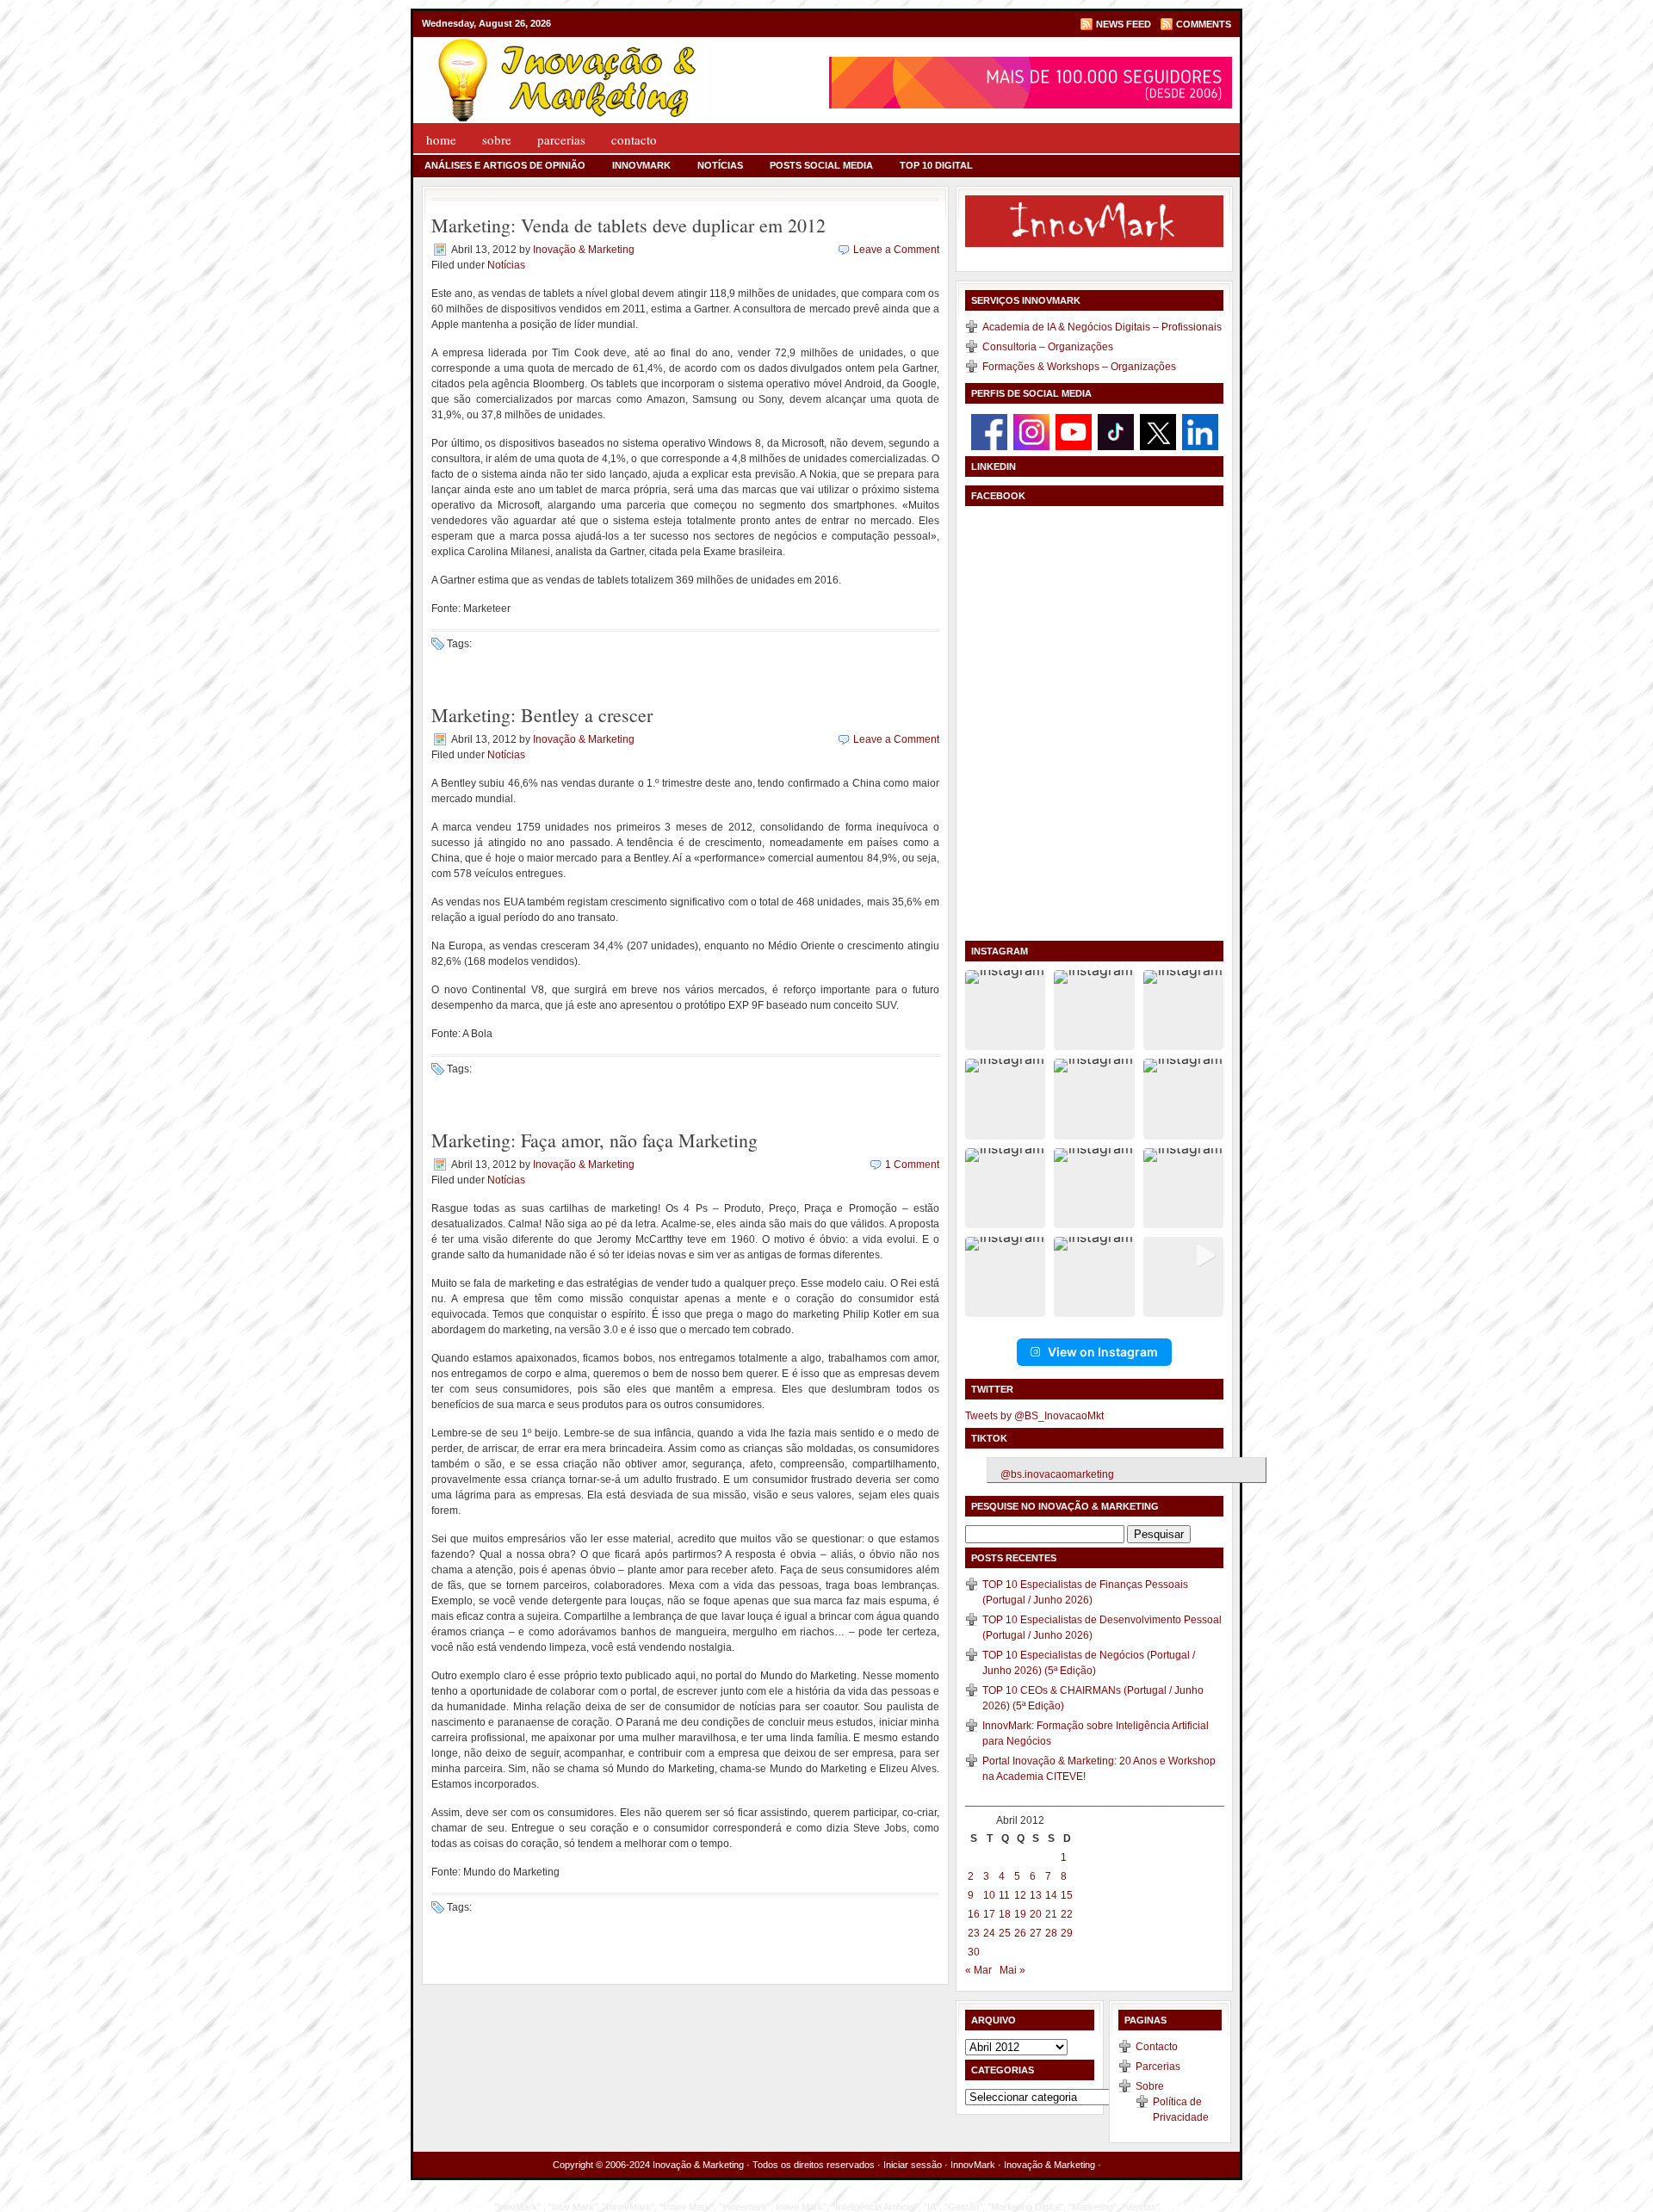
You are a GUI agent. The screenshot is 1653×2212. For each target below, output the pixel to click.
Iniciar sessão (913, 2165)
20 (1036, 1914)
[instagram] (1031, 431)
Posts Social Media (821, 165)
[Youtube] (1074, 431)
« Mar (978, 1970)
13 (1036, 1895)
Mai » (1012, 1970)
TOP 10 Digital (936, 165)
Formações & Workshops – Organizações (1079, 367)
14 (1051, 1895)
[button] (1005, 1010)
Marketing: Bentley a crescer (542, 715)
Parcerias (561, 139)
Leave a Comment (896, 250)
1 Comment (912, 1165)
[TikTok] (1116, 431)
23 (974, 1933)
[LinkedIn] (1200, 431)
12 (1020, 1895)
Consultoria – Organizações (1048, 347)
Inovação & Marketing (584, 250)
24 (989, 1933)
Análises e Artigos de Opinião (505, 165)
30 (974, 1952)
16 (974, 1914)
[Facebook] (989, 431)
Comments (1204, 24)
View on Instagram (1103, 1352)
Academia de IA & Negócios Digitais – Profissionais (1102, 327)
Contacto (634, 139)
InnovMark (641, 165)
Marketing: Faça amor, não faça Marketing (594, 1140)
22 (1067, 1914)
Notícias (720, 165)
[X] (1158, 431)
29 (1067, 1933)
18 (1005, 1914)
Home (441, 139)
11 (1004, 1895)
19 (1020, 1914)
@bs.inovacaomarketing (1057, 1474)
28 (1051, 1933)
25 (1005, 1933)
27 (1036, 1933)
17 (989, 1914)
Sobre (497, 139)
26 (1020, 1933)
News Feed (1124, 24)
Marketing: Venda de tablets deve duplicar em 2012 (628, 225)
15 (1067, 1895)
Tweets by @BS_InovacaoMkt (1034, 1416)
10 (989, 1895)
